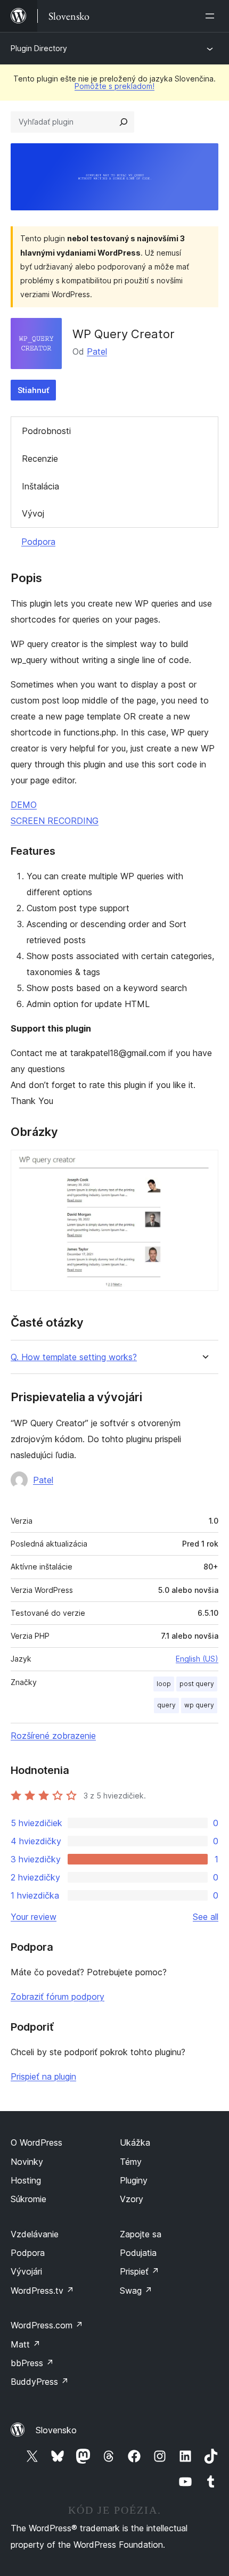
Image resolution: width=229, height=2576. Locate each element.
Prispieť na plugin (43, 2076)
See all (206, 1917)
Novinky (27, 2162)
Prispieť (140, 2271)
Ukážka (135, 2142)
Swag (136, 2291)
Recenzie (40, 459)
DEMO (24, 805)
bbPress (32, 2363)
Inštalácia (40, 486)
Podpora (38, 542)
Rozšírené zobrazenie (53, 1736)
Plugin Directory (39, 48)
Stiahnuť (33, 390)
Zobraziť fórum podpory (58, 1997)
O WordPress (36, 2142)
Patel (97, 351)
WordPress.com (47, 2325)
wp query (199, 1705)
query (166, 1705)
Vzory (132, 2199)
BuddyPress (40, 2382)
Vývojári (26, 2271)
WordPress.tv (42, 2291)
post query (197, 1684)
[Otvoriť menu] (212, 16)
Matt (26, 2344)
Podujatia (138, 2253)
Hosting (26, 2180)
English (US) (197, 1659)
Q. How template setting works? (74, 1357)
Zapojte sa (141, 2234)
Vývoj (33, 513)
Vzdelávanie (35, 2234)
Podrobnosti (46, 431)
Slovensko (56, 2430)
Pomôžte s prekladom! (114, 86)
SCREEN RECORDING (55, 821)
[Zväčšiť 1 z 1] (204, 1164)
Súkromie (28, 2199)
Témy (131, 2162)
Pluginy (134, 2180)
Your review (34, 1917)
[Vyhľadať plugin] (124, 122)
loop (164, 1684)
